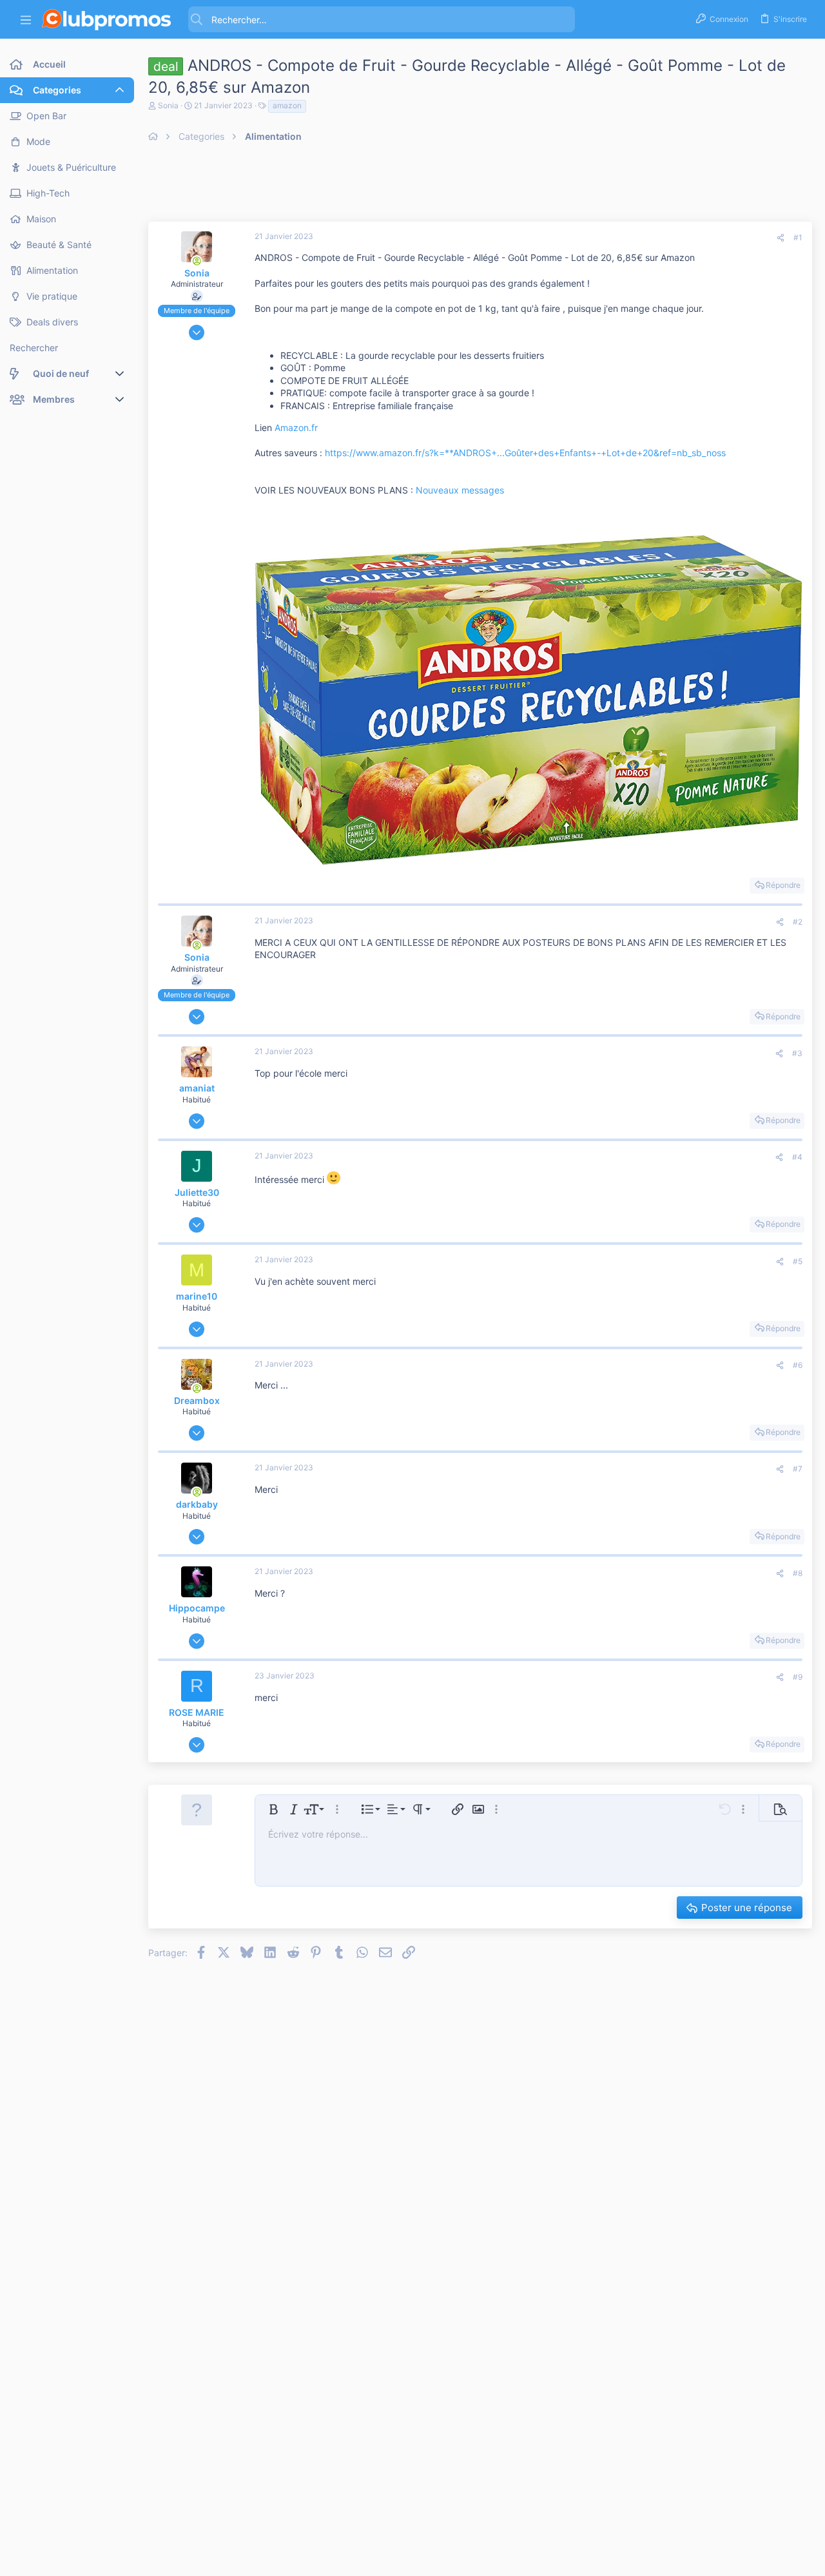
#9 (798, 1677)
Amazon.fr (296, 428)
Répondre (783, 885)
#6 (798, 1365)
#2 (798, 922)
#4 (797, 1157)
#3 (797, 1053)
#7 (798, 1469)
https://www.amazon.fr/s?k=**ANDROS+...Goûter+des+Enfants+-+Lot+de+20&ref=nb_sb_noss (525, 453)
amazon (287, 105)
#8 (798, 1573)
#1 (798, 237)
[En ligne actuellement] (197, 261)
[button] (26, 20)
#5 (798, 1261)
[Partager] (781, 238)
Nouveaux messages (460, 490)
